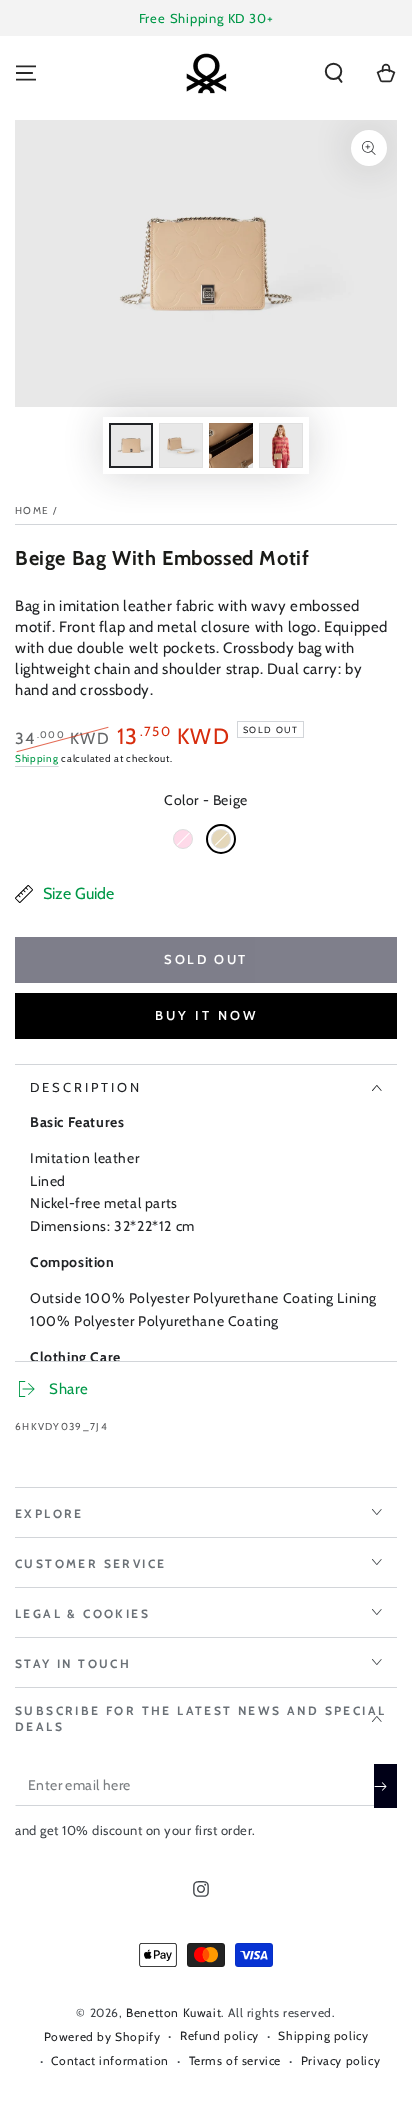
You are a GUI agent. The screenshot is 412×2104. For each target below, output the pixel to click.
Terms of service (235, 2060)
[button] (334, 73)
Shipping (37, 758)
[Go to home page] (206, 73)
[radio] (183, 839)
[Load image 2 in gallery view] (181, 445)
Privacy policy (340, 2060)
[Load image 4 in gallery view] (281, 445)
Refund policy (219, 2035)
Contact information (109, 2060)
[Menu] (26, 73)
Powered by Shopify (102, 2036)
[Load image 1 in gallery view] (131, 445)
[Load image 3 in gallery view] (231, 445)
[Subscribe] (385, 1786)
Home (32, 510)
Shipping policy (323, 2035)
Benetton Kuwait (173, 2012)
